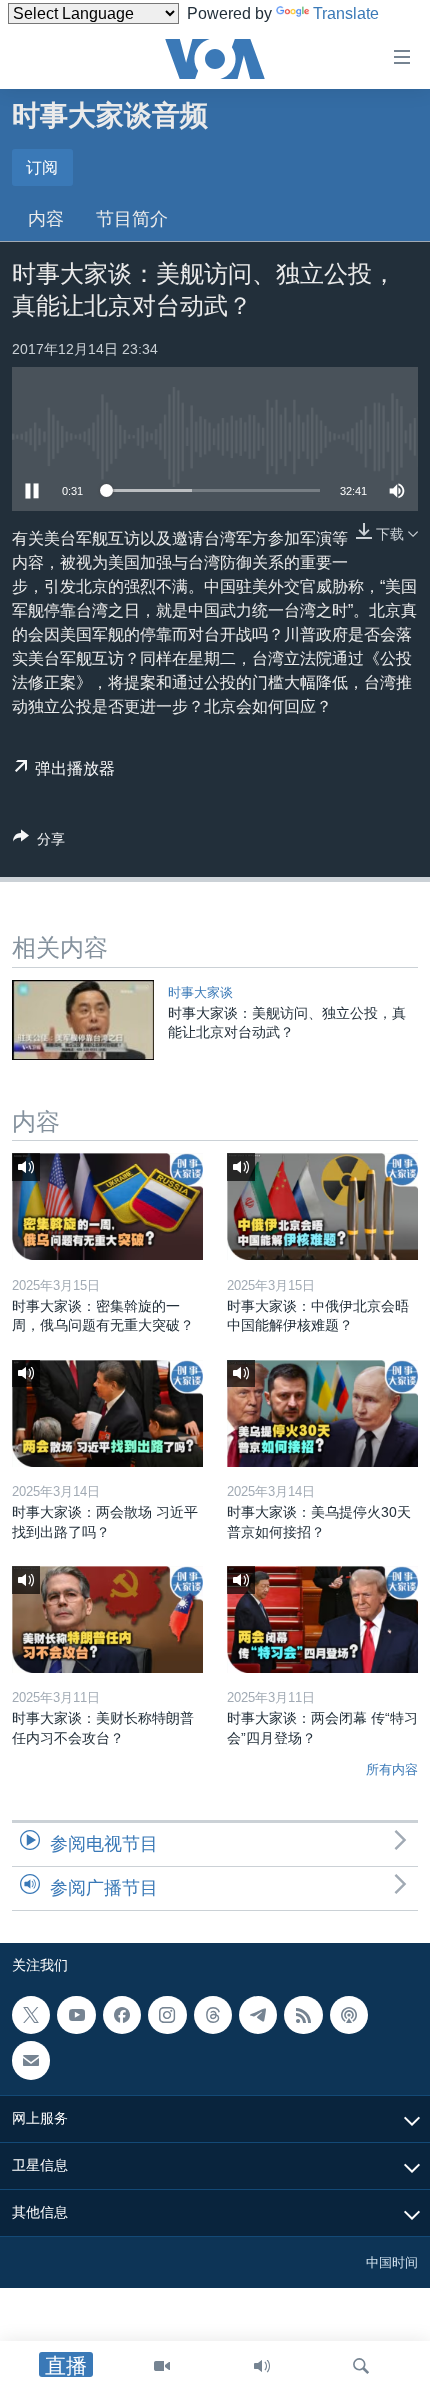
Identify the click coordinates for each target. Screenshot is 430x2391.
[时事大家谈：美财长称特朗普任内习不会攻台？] (107, 1619)
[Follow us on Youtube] (76, 2015)
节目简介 (132, 219)
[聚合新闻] (303, 2015)
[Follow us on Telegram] (258, 2015)
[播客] (349, 2015)
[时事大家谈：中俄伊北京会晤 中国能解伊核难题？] (322, 1206)
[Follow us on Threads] (213, 2015)
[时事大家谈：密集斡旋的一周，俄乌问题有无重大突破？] (107, 1206)
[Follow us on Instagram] (167, 2015)
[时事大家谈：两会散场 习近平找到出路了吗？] (107, 1413)
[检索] (361, 2366)
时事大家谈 (200, 992)
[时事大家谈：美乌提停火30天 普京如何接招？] (322, 1413)
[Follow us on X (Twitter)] (31, 2015)
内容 (46, 219)
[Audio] (262, 2366)
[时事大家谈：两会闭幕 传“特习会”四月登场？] (322, 1619)
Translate (346, 13)
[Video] (162, 2366)
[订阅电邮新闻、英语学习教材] (31, 2060)
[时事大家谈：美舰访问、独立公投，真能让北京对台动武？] (83, 1020)
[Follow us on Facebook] (122, 2015)
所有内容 (392, 1769)
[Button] (39, 842)
